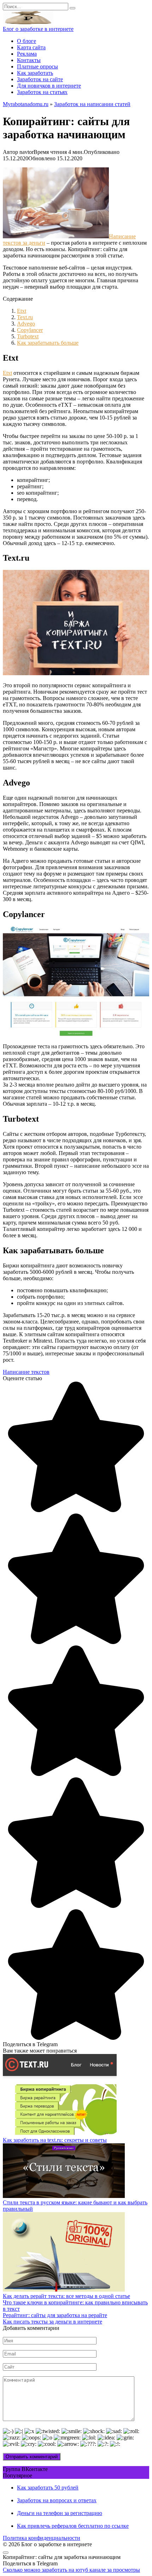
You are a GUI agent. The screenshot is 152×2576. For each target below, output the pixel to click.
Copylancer (30, 330)
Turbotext (28, 336)
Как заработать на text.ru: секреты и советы (55, 2140)
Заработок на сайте (40, 79)
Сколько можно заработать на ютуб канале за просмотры (71, 2570)
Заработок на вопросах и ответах (57, 2500)
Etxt (22, 311)
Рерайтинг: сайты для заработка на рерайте (55, 2315)
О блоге (27, 41)
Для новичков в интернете (49, 86)
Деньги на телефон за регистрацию (60, 2513)
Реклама (27, 54)
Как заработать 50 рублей (48, 2488)
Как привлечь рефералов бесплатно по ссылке (73, 2526)
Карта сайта (31, 47)
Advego (26, 324)
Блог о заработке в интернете (38, 29)
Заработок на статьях (42, 92)
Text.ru (25, 317)
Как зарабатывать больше (48, 343)
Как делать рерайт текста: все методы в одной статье (66, 2296)
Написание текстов (26, 1372)
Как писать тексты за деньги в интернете (52, 2322)
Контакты (29, 60)
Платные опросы (37, 66)
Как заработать (35, 73)
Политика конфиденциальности (42, 2538)
